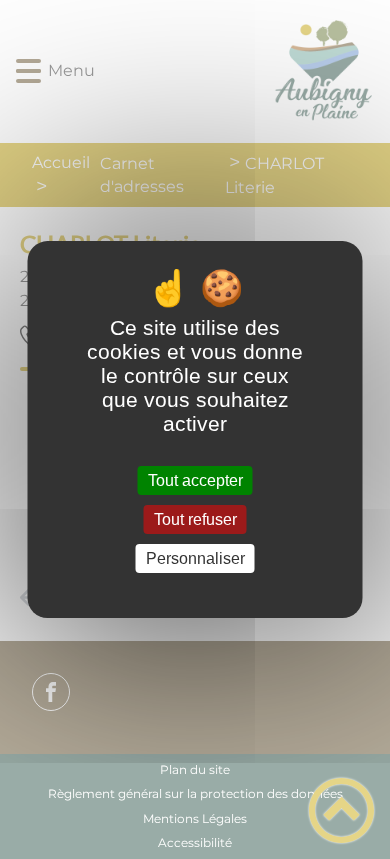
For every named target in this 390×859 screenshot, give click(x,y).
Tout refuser (195, 519)
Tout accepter (195, 480)
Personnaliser (195, 558)
